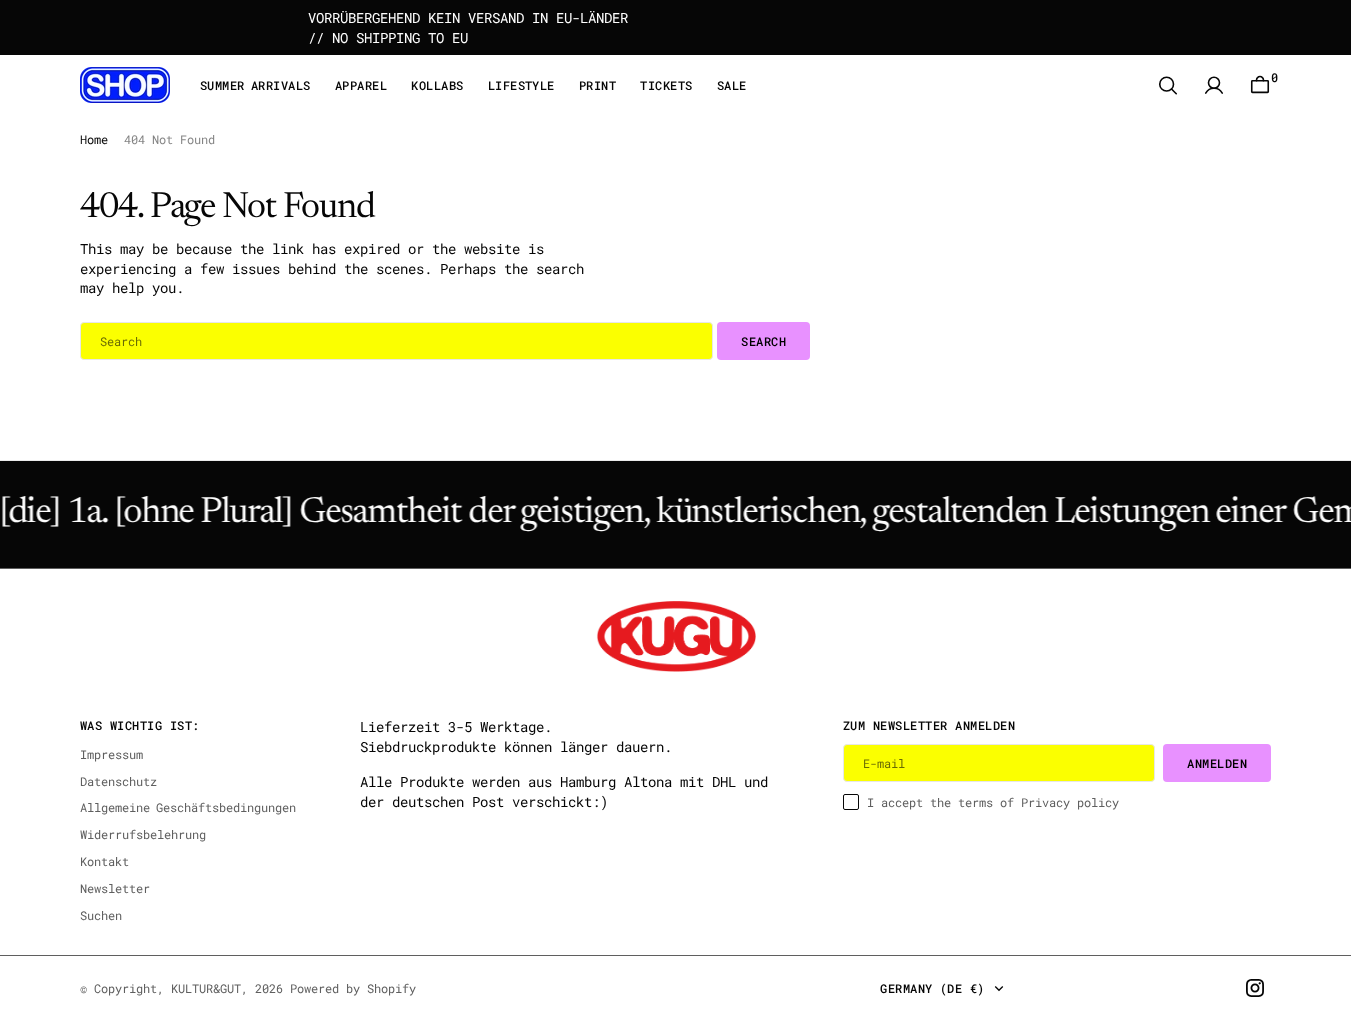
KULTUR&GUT (206, 988)
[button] (1214, 85)
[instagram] (1255, 988)
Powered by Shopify (353, 988)
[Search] (1168, 85)
